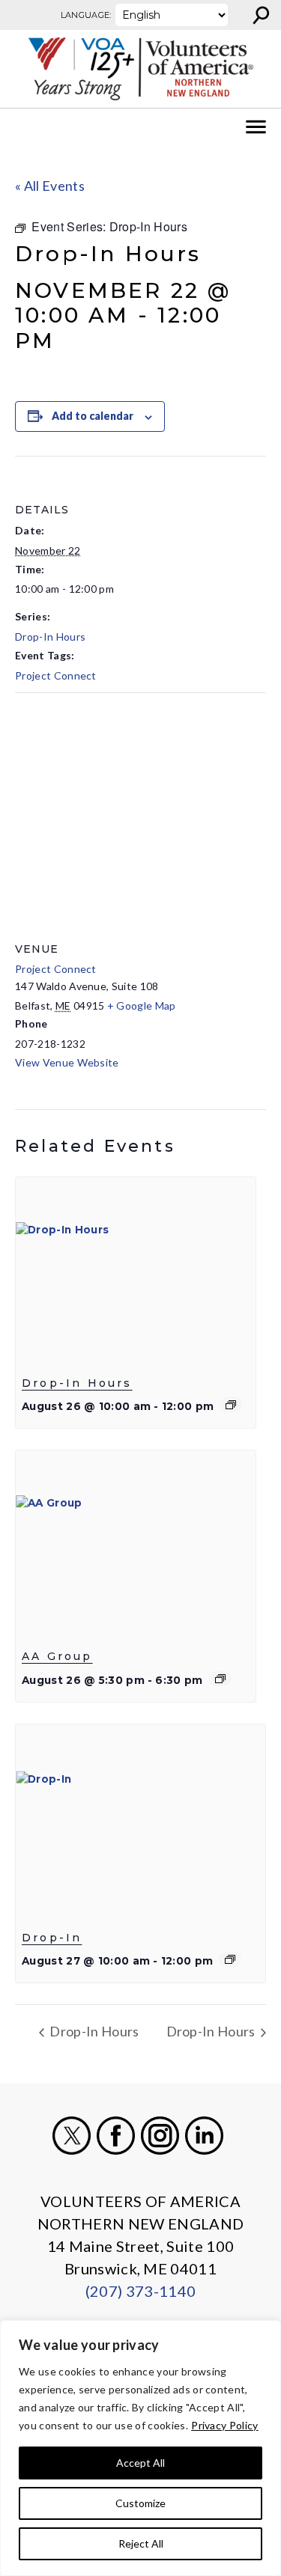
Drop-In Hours (50, 637)
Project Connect (56, 675)
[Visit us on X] (72, 2136)
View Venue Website (67, 1062)
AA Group (57, 1657)
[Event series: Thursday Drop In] (230, 1959)
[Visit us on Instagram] (160, 2136)
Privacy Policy (224, 2425)
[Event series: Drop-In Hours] (231, 1405)
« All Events (50, 186)
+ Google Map (142, 1005)
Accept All (140, 2463)
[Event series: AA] (220, 1679)
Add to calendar (93, 416)
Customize (140, 2503)
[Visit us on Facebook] (116, 2136)
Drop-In (52, 1938)
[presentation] (136, 1267)
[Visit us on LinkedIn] (204, 2136)
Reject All (141, 2543)
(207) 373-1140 (140, 2291)
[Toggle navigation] (21, 127)
